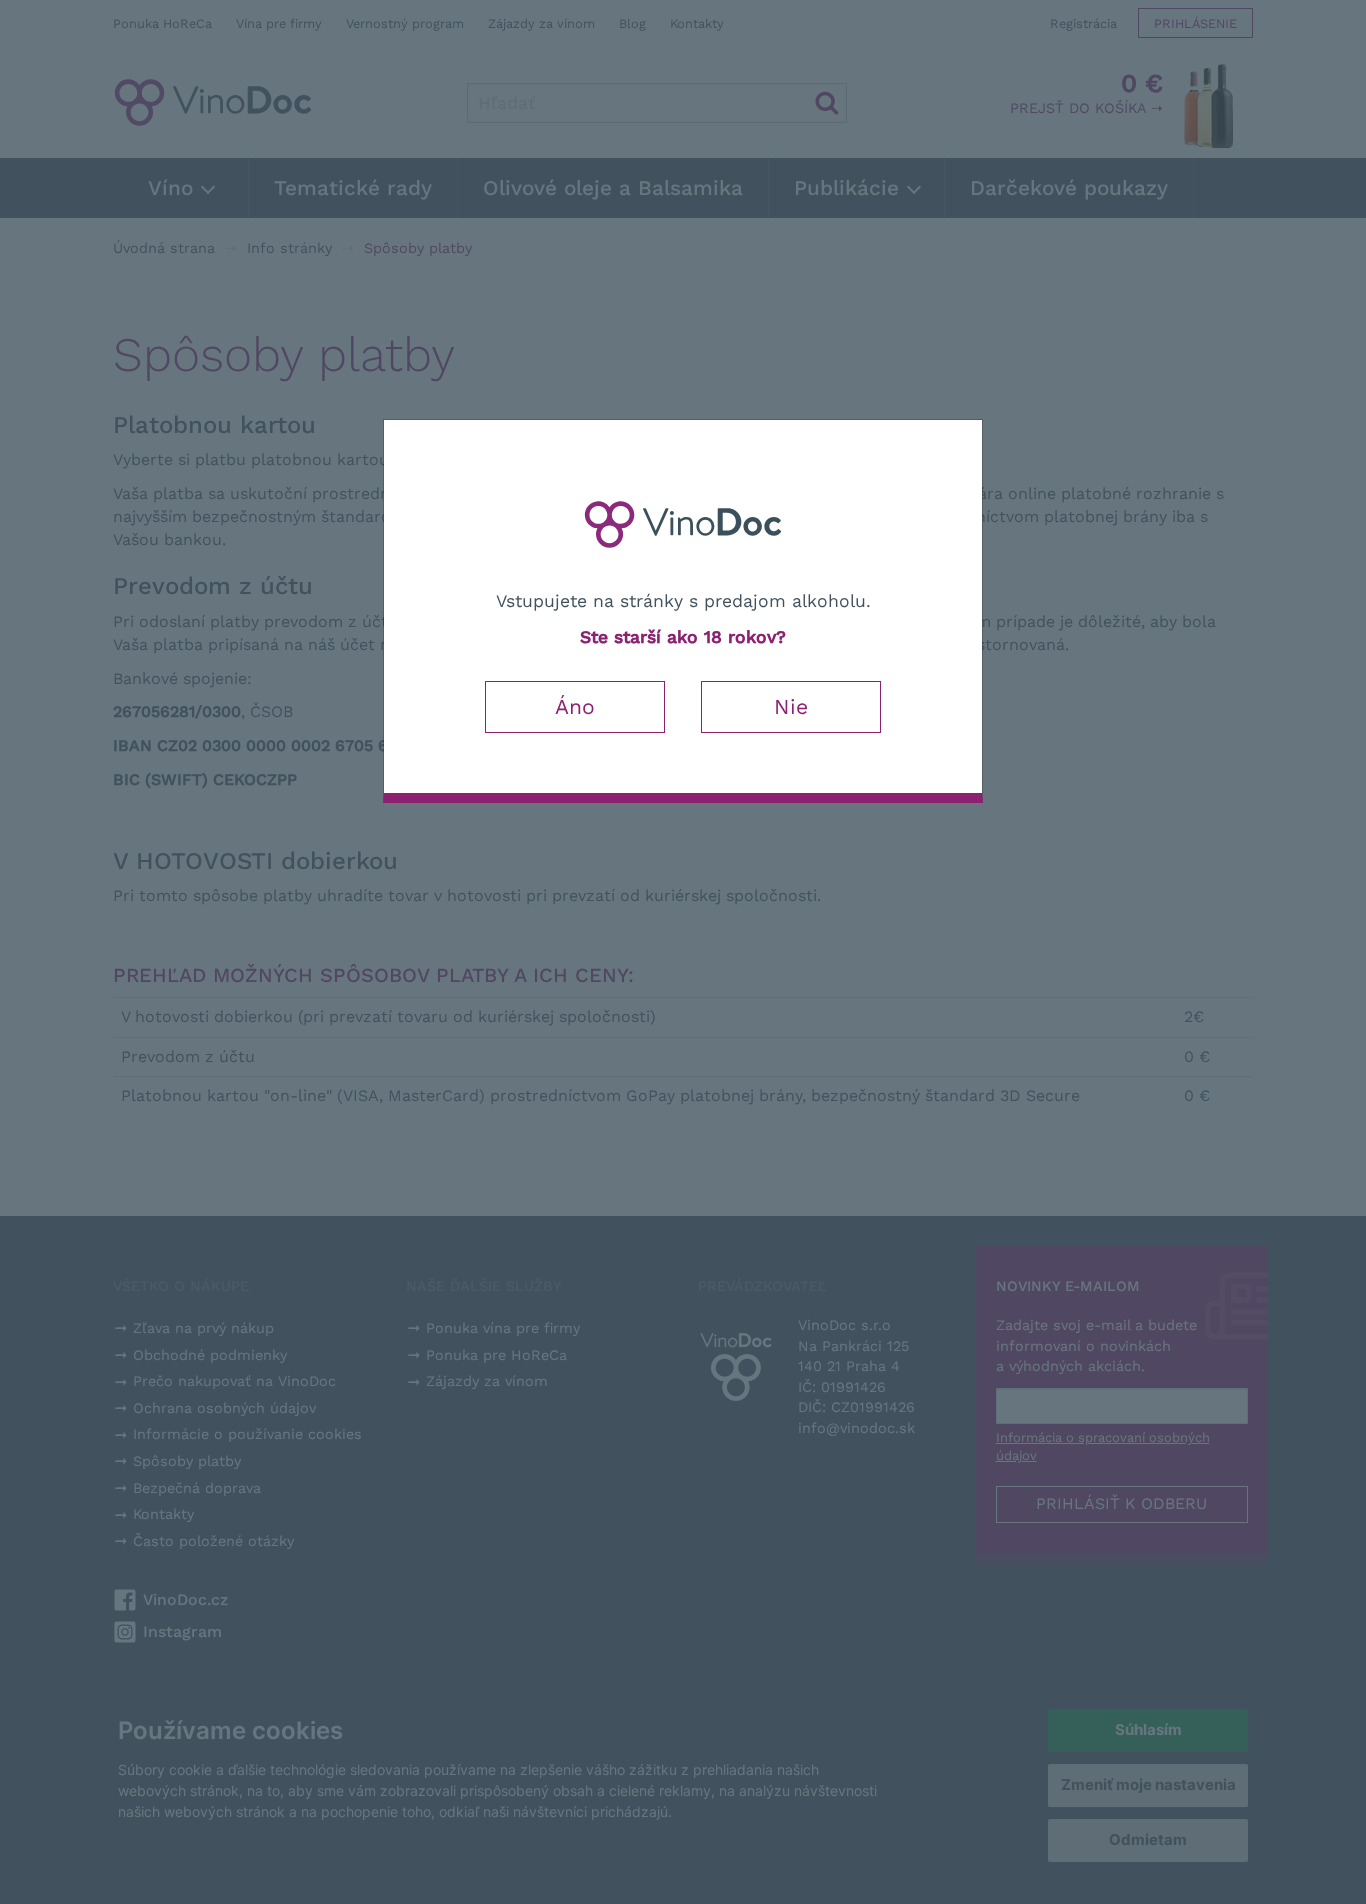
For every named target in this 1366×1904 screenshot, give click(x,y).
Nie (791, 706)
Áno (575, 706)
